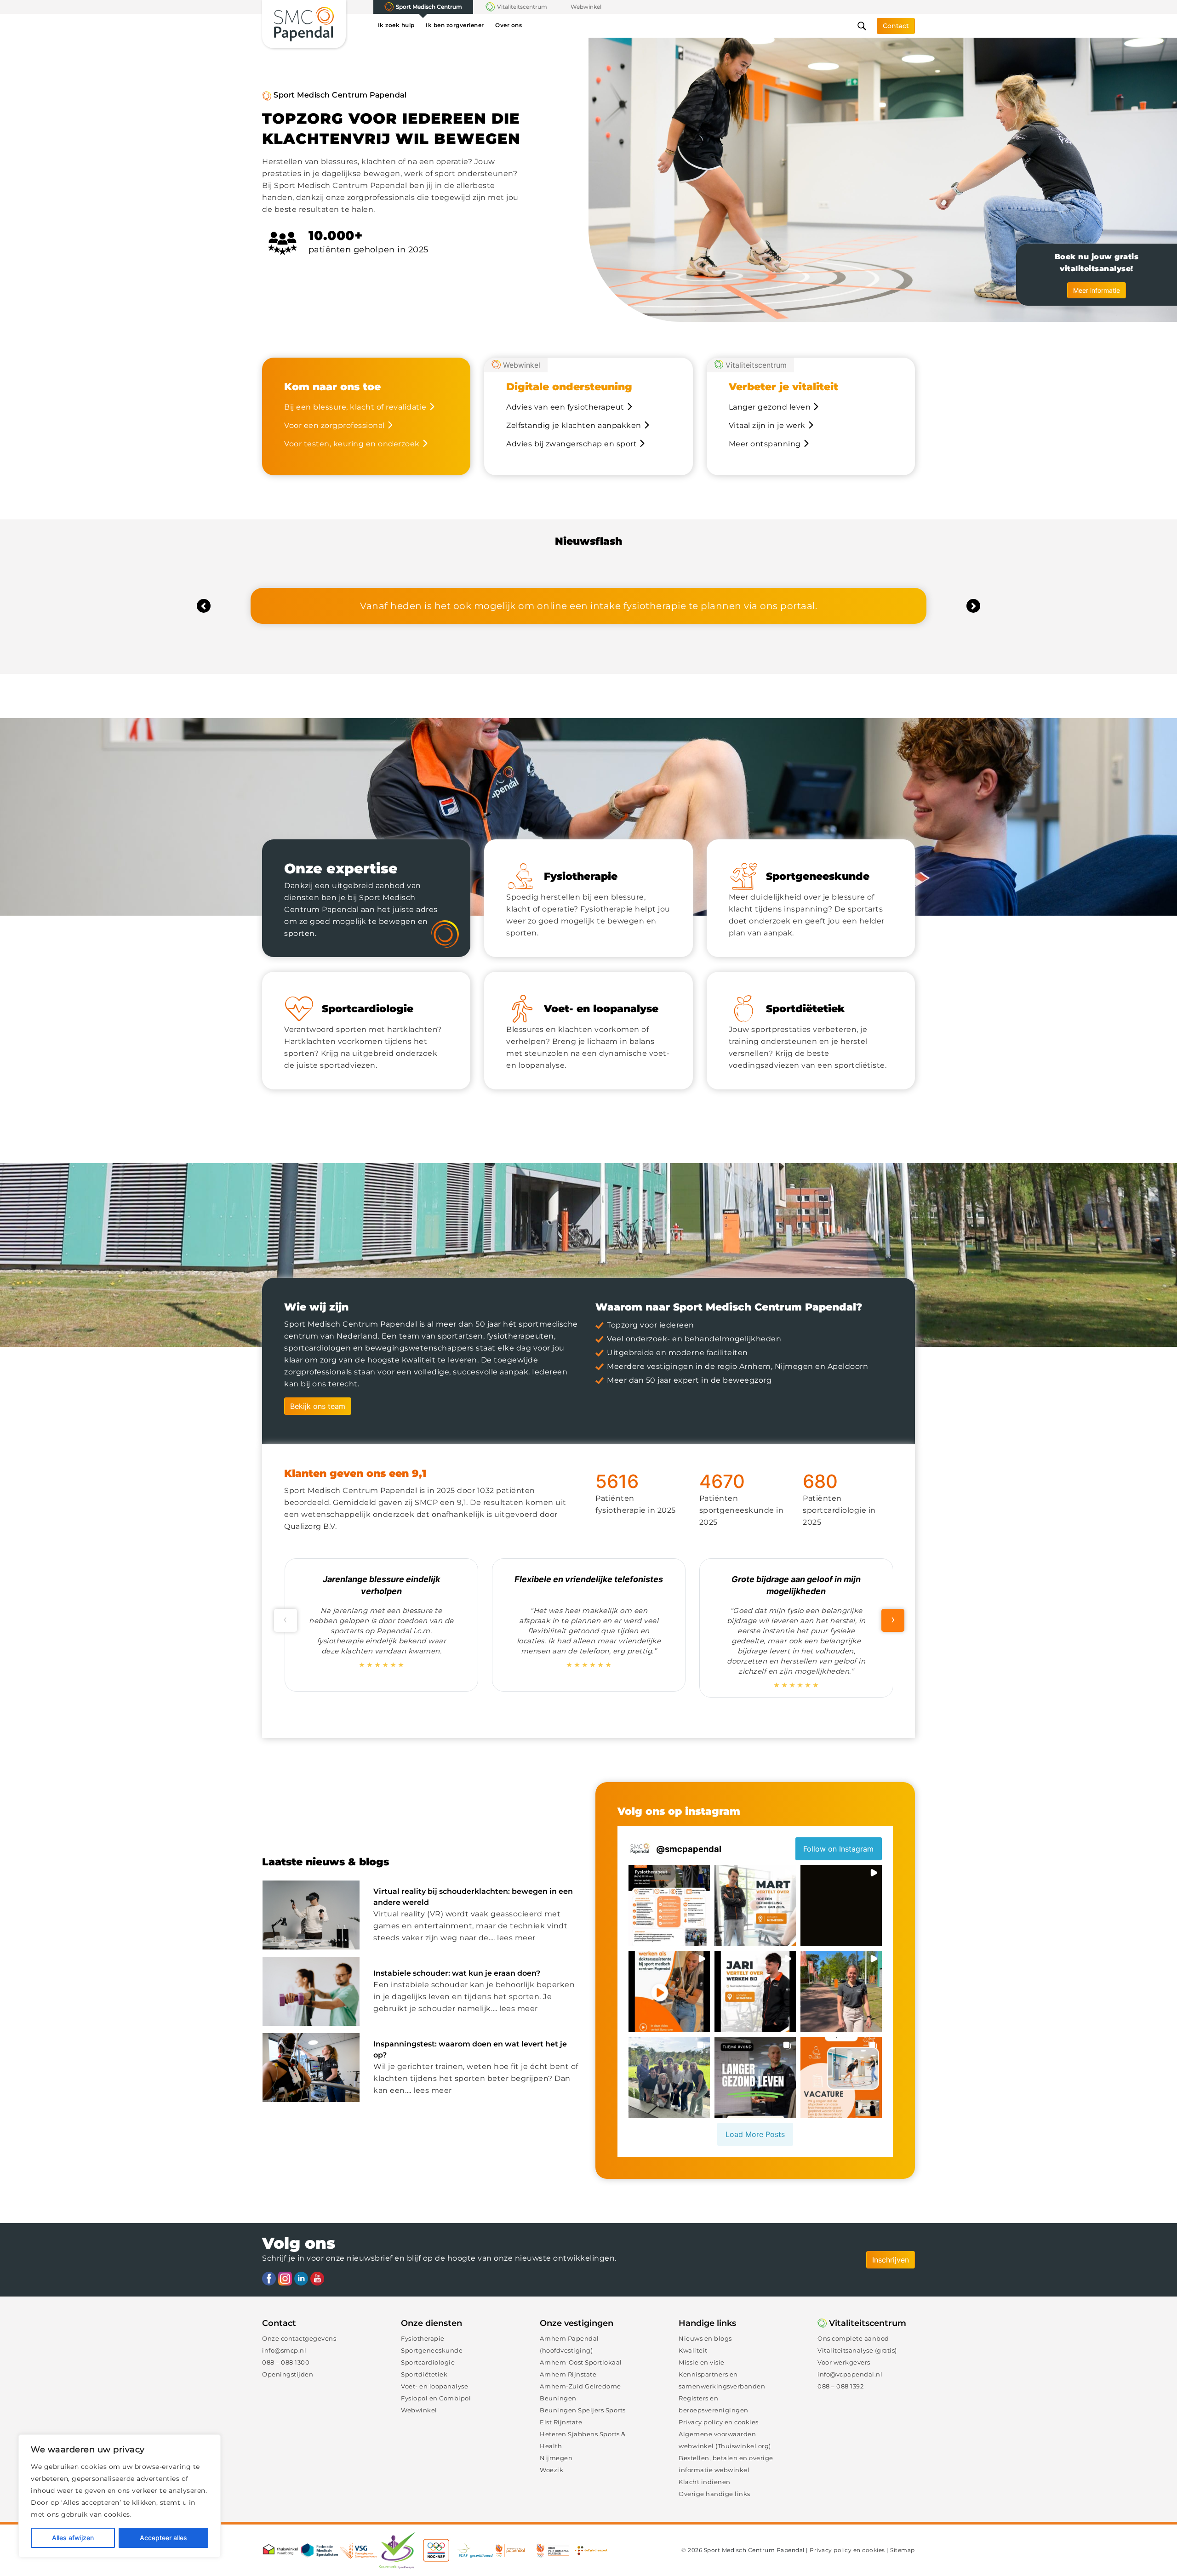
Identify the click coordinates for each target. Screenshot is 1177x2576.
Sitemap (903, 2550)
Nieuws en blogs (705, 2338)
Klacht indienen (705, 2482)
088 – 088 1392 (840, 2386)
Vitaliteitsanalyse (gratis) (857, 2350)
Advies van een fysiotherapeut (565, 407)
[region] (120, 2496)
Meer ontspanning (765, 444)
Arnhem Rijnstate (568, 2374)
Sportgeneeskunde (432, 2350)
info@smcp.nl (284, 2350)
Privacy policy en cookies (719, 2422)
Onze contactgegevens (299, 2338)
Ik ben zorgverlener (455, 25)
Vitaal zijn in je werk (767, 425)
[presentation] (286, 1620)
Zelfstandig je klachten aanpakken (574, 425)
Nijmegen (556, 2458)
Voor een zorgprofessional (334, 425)
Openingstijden (288, 2374)
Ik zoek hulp (396, 25)
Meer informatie (1097, 290)
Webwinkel (586, 7)
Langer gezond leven (770, 407)
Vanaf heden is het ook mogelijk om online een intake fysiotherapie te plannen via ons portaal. (588, 606)
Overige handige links (714, 2494)
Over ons (509, 25)
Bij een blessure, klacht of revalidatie (355, 407)
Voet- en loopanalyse (434, 2386)
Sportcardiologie (428, 2362)
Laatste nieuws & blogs (326, 1862)
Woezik (551, 2470)
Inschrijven (891, 2260)
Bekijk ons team (318, 1406)
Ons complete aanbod (853, 2338)
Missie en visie (702, 2362)
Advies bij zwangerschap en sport (571, 444)
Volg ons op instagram (679, 1811)
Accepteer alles (163, 2538)
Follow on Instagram (838, 1849)
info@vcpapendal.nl (850, 2374)
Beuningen (558, 2398)
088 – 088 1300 (286, 2362)
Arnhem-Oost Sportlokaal (581, 2362)
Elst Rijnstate (561, 2422)
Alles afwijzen (73, 2538)
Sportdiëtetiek (424, 2374)
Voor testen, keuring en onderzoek (352, 444)
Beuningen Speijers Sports (583, 2410)
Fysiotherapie (423, 2338)
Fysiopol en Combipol (436, 2398)
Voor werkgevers (844, 2362)
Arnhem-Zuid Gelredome (580, 2386)
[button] (204, 606)
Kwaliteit (693, 2350)
